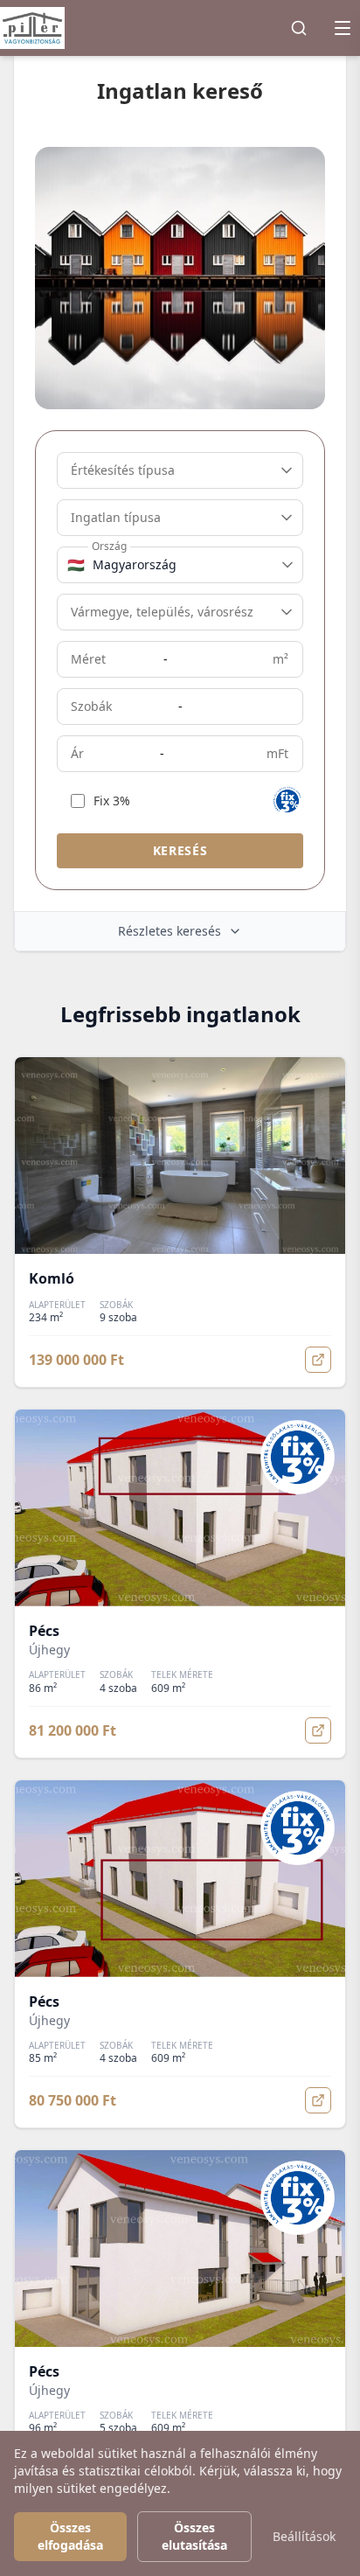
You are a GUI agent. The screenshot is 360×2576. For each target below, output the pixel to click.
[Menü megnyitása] (343, 28)
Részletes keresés (170, 931)
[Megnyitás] (318, 1360)
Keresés (180, 850)
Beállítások (304, 2536)
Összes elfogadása (70, 2536)
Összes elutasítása (194, 2536)
